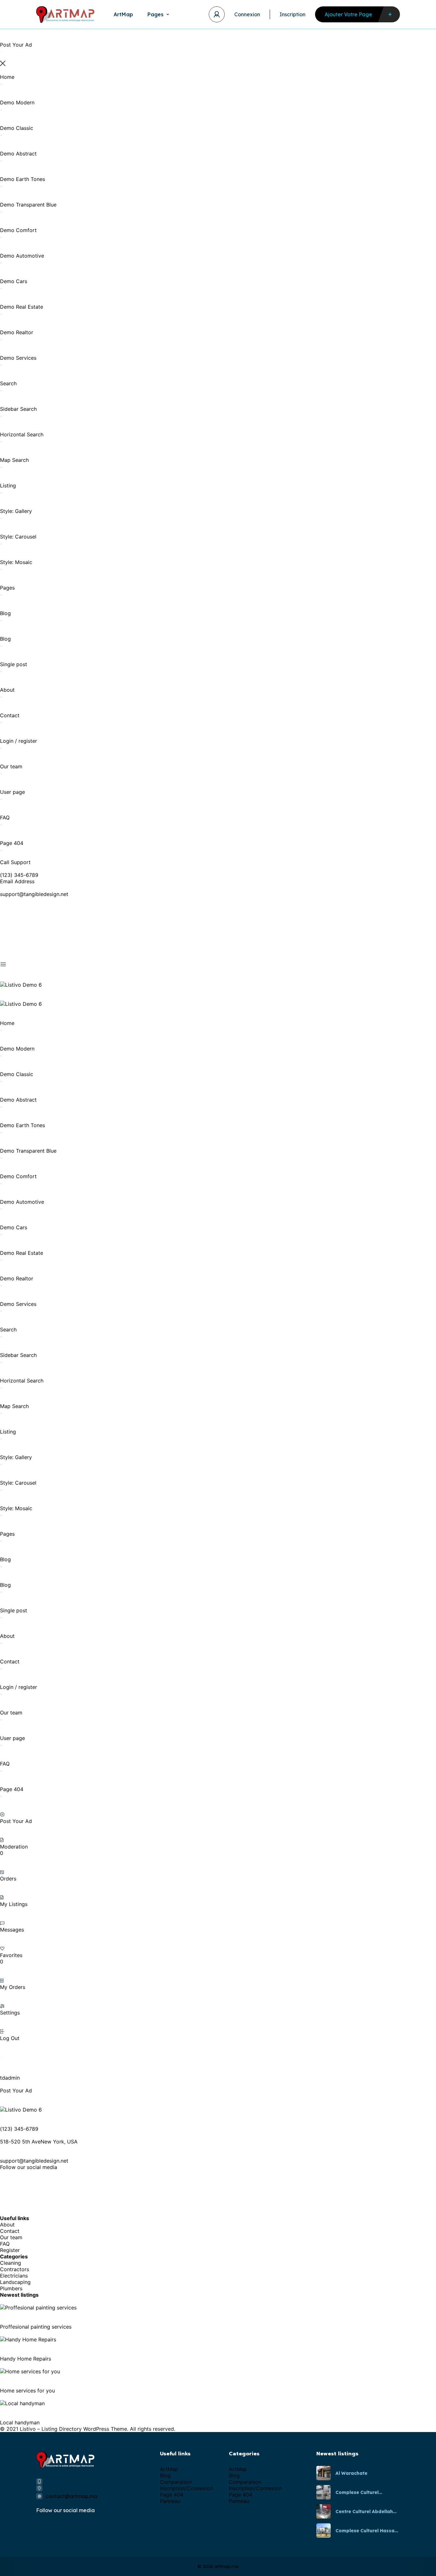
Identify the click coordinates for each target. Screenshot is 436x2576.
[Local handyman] (22, 2403)
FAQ (5, 2244)
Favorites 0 (11, 1958)
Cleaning (11, 2263)
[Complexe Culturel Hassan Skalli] (323, 2531)
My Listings (14, 1904)
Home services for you (27, 2391)
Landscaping (15, 2282)
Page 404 (172, 2495)
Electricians (14, 2276)
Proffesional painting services (36, 2327)
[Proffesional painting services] (38, 2308)
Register (10, 2250)
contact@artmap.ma (71, 2496)
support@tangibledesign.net (34, 894)
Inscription (293, 14)
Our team (11, 2237)
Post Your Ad (16, 1821)
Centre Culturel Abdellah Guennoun (364, 2512)
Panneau (170, 2501)
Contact (10, 2231)
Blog (165, 2475)
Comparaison (176, 2482)
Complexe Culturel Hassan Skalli (366, 2531)
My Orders (13, 1987)
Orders (8, 1879)
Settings (10, 2013)
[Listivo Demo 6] (21, 985)
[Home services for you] (30, 2371)
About (7, 2225)
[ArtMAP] (65, 15)
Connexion (247, 14)
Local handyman (20, 2422)
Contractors (15, 2269)
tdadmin (10, 2078)
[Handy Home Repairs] (28, 2339)
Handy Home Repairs (26, 2359)
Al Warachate (351, 2473)
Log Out (10, 2038)
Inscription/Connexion (186, 2488)
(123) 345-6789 (19, 875)
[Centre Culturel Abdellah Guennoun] (323, 2511)
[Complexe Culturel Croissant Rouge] (323, 2492)
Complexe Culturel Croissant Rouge (357, 2492)
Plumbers (11, 2288)
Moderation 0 (14, 1850)
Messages (12, 1930)
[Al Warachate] (323, 2473)
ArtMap (123, 14)
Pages (155, 14)
